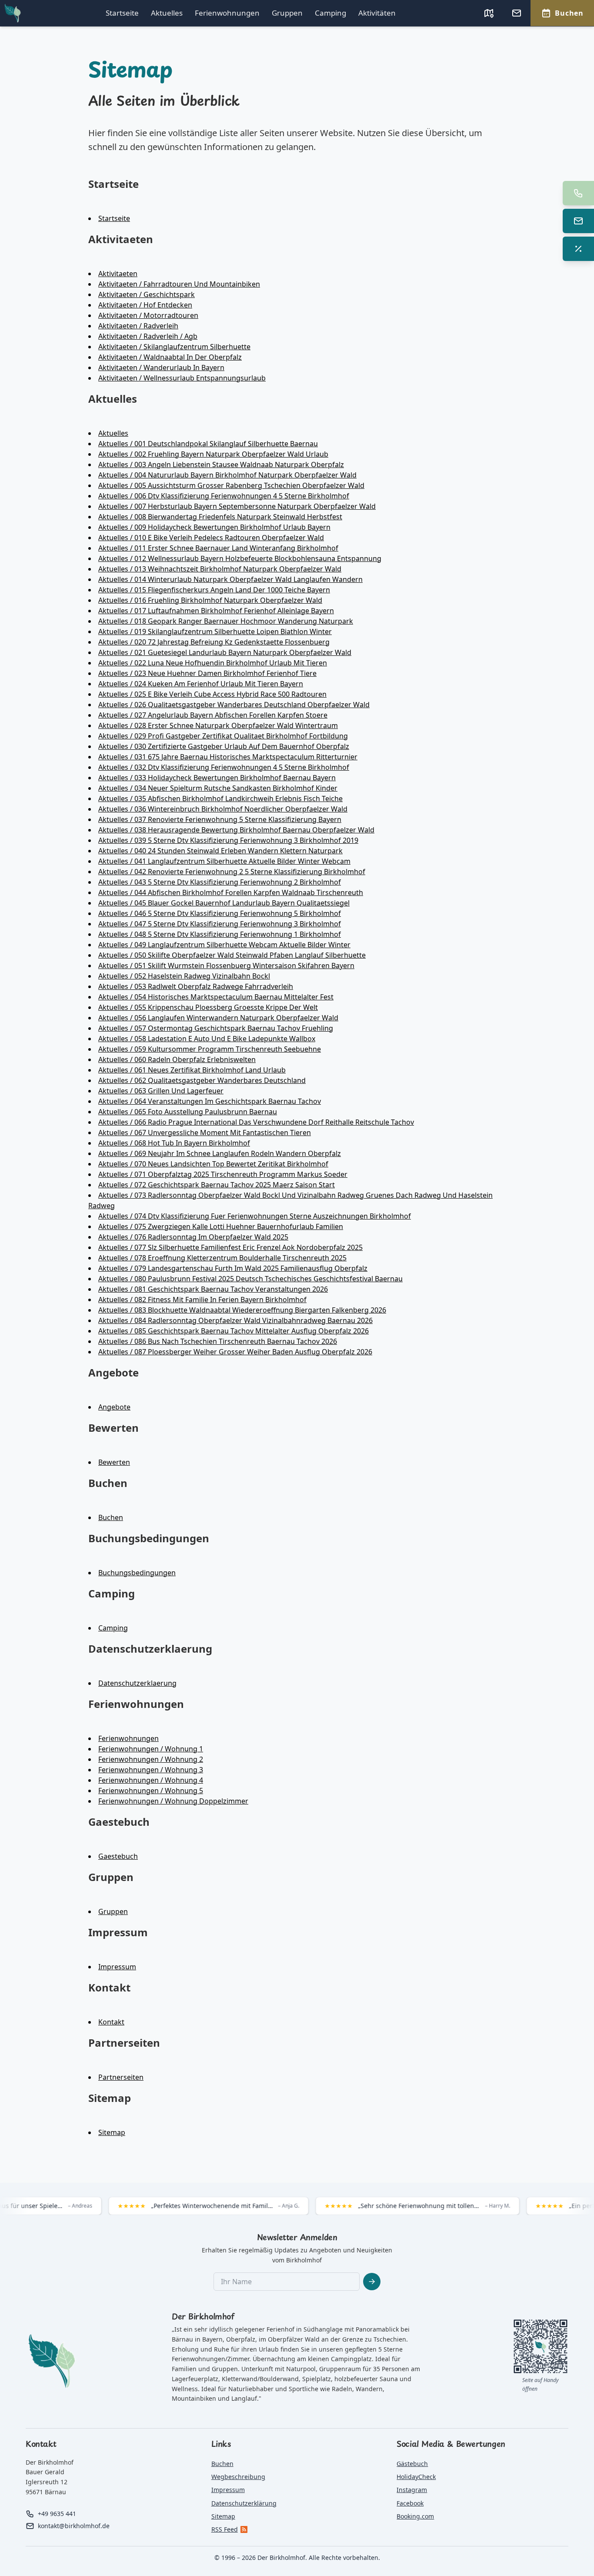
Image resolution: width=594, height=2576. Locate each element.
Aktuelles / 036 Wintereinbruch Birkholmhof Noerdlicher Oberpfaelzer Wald (223, 809)
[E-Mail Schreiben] (578, 221)
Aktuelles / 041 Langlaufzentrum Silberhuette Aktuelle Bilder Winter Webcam (224, 861)
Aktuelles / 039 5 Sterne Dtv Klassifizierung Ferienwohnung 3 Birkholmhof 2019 (228, 840)
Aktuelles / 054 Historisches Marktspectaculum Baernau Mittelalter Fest (216, 997)
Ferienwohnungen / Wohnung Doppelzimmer (173, 1801)
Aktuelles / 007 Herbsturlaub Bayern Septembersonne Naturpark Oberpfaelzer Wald (237, 506)
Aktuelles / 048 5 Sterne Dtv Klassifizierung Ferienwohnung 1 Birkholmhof (220, 934)
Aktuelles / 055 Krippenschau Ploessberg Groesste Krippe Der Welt (208, 1007)
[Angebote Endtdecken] (578, 249)
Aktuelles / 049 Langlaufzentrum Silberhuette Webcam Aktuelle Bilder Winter (224, 945)
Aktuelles (167, 13)
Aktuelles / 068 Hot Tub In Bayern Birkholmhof (174, 1143)
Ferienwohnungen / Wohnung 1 (151, 1749)
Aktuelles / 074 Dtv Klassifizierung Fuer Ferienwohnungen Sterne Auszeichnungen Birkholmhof (255, 1216)
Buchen (111, 1517)
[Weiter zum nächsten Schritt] (372, 2282)
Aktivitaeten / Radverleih (138, 326)
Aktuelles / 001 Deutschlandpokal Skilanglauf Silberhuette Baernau (208, 444)
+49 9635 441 (57, 2514)
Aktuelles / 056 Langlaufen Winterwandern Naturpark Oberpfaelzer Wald (218, 1018)
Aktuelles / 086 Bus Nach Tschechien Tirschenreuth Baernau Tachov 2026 (218, 1341)
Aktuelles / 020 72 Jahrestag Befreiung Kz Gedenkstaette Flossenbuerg (214, 642)
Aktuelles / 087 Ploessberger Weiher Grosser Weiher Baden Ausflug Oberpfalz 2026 (235, 1352)
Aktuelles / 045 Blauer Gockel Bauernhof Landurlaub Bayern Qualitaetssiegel (224, 903)
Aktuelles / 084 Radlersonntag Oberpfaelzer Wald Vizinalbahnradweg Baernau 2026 (235, 1320)
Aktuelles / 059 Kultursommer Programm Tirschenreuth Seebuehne (210, 1049)
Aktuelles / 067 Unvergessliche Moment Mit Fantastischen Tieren (205, 1133)
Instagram (412, 2490)
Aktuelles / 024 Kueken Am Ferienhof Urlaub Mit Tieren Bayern (201, 684)
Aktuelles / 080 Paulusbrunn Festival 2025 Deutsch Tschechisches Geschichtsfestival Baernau (250, 1279)
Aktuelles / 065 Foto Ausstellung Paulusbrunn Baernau (188, 1112)
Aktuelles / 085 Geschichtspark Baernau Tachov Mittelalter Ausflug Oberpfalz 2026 (234, 1331)
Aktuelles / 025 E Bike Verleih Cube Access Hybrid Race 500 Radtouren (212, 694)
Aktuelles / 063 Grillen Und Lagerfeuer (161, 1091)
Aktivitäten (377, 13)
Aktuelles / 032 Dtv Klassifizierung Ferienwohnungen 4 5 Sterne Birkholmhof (224, 767)
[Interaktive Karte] (489, 13)
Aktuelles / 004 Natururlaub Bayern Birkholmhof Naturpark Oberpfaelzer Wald (227, 475)
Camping (330, 13)
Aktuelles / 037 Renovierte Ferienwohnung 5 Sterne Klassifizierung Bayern (220, 819)
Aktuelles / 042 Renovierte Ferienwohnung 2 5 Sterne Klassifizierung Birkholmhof (232, 872)
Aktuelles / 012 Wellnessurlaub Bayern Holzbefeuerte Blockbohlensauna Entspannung (240, 558)
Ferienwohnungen (227, 13)
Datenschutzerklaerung (137, 1683)
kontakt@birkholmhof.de (74, 2526)
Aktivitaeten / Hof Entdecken (145, 305)
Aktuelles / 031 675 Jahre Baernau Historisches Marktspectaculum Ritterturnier (228, 757)
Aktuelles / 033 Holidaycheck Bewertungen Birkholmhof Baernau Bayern (217, 778)
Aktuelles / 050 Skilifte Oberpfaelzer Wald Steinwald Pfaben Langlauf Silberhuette (232, 955)
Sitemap (112, 2132)
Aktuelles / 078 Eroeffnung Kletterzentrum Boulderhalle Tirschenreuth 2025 (222, 1258)
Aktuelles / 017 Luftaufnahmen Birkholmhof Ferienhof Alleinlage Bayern (216, 611)
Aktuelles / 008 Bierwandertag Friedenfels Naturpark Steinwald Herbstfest (220, 517)
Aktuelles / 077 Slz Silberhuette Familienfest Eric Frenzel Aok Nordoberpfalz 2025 (230, 1247)
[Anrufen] (578, 193)
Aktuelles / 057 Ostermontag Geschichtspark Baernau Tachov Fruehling (216, 1028)
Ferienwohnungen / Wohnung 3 (151, 1770)
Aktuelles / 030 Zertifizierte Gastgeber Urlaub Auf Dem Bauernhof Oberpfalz (224, 746)
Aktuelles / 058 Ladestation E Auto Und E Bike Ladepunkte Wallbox (207, 1039)
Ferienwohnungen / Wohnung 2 (151, 1759)
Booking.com (415, 2516)
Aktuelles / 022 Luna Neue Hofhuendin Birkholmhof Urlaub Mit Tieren (213, 663)
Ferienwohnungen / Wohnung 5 (151, 1791)
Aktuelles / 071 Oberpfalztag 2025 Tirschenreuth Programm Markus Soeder (223, 1174)
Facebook (410, 2503)
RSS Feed (225, 2529)
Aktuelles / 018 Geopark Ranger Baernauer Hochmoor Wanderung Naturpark (226, 621)
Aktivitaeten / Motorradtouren (148, 315)
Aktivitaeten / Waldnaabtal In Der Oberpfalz (170, 357)
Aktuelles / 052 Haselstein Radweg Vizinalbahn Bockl (184, 976)
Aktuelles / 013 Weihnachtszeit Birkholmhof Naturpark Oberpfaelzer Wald (220, 569)
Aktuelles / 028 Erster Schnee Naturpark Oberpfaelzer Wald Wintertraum (218, 725)
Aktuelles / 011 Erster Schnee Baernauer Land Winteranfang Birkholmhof (218, 548)
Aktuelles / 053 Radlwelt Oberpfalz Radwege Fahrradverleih (196, 986)
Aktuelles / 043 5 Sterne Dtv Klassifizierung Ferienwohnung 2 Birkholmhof (220, 882)
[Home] (13, 13)
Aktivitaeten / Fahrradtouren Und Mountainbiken (179, 284)
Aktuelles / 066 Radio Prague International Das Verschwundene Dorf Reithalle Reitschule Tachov (256, 1122)
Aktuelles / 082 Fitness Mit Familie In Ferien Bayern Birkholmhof (202, 1300)
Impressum (117, 1967)
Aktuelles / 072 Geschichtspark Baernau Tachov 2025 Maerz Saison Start (217, 1185)
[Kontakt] (517, 13)
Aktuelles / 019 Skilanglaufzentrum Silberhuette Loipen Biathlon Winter (215, 631)
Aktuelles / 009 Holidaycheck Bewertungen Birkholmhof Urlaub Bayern (214, 527)
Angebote (114, 1407)
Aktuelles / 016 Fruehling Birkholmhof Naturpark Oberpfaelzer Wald (210, 600)
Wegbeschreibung (238, 2477)
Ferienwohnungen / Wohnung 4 (151, 1780)
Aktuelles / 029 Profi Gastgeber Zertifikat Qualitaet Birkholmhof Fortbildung (223, 736)
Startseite (122, 13)
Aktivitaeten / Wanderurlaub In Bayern (161, 368)
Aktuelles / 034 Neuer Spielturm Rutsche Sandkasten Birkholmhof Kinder (218, 788)
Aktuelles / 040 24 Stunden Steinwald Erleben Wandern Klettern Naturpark (220, 851)
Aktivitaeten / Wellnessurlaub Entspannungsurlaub (182, 378)
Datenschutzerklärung (244, 2503)
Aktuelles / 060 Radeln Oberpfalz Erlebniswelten (177, 1059)
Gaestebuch (118, 1856)
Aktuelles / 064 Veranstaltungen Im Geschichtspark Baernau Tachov (210, 1101)
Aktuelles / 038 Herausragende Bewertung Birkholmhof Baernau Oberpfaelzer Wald (236, 830)
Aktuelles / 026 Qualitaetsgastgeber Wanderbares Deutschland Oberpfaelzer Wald (234, 705)
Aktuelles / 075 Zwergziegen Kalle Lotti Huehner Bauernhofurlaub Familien (221, 1226)
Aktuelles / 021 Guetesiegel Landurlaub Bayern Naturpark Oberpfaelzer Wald (225, 652)
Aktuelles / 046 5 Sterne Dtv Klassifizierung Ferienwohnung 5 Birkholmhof (220, 913)
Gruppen (287, 13)
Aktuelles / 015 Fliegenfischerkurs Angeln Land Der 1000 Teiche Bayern (214, 590)
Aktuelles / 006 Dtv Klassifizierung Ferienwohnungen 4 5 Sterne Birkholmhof (224, 496)
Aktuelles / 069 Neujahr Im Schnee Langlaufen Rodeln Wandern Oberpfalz (220, 1153)
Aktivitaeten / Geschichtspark (147, 294)
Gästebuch (412, 2464)
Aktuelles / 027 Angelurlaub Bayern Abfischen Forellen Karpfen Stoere (213, 715)
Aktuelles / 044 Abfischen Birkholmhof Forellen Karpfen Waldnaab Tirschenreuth (231, 892)
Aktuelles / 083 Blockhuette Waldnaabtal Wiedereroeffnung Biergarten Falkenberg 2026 (242, 1310)
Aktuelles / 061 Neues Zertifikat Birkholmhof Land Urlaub (192, 1070)
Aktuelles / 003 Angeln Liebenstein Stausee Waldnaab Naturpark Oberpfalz (221, 464)
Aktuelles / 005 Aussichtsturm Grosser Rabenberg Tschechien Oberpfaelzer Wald (231, 485)
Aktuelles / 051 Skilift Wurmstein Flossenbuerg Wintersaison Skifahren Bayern (226, 966)
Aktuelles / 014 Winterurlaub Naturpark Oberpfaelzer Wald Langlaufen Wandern (230, 579)
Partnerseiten (121, 2077)
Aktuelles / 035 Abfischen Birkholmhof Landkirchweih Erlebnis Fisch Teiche (220, 799)
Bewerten (114, 1462)
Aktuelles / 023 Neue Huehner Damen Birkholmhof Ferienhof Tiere (207, 673)
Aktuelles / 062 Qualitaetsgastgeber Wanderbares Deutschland (202, 1080)
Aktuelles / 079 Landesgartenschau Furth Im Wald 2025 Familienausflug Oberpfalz (233, 1268)
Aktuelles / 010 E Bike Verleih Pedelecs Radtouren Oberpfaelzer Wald (211, 538)
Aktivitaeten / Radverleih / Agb (148, 336)
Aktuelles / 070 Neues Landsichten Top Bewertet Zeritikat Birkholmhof (213, 1164)
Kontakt (111, 2022)
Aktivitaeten (118, 274)
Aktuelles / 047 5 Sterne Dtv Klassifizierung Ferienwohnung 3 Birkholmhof (220, 924)
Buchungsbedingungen (137, 1573)
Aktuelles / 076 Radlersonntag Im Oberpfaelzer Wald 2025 (193, 1237)
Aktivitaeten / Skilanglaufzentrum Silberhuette (174, 347)
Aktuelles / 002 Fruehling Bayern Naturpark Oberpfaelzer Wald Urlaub (213, 454)
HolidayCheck (416, 2477)
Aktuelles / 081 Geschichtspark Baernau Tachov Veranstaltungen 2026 (213, 1289)
